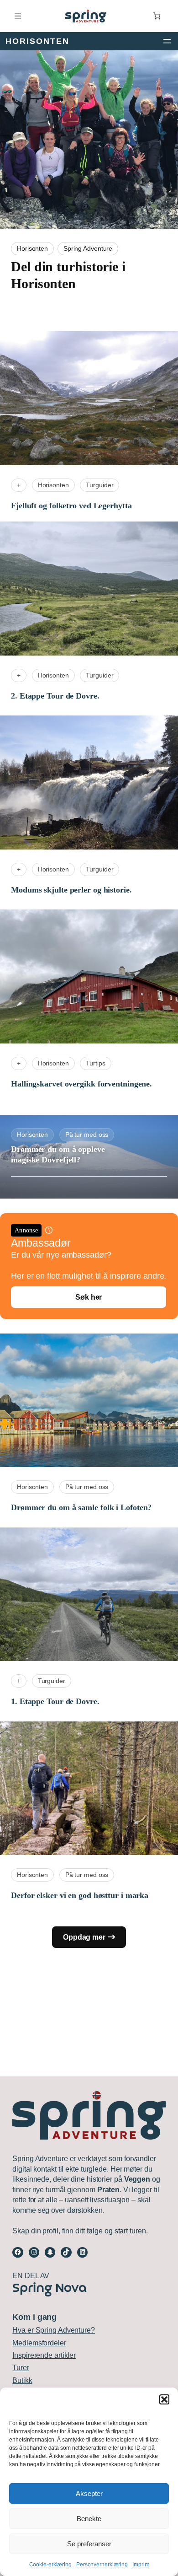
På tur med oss (87, 1135)
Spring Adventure (88, 249)
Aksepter (89, 2493)
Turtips (95, 1063)
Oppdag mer (84, 1937)
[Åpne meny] (18, 16)
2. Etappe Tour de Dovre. (55, 696)
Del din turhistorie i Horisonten (68, 275)
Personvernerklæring (102, 2565)
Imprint (141, 2565)
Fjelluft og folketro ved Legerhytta (71, 506)
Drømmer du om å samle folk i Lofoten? (81, 1507)
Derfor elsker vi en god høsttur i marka (80, 1895)
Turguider (99, 485)
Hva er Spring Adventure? (54, 2330)
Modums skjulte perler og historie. (71, 890)
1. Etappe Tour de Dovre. (55, 1701)
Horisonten (32, 249)
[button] (164, 2399)
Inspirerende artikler (44, 2355)
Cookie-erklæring (50, 2565)
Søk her (89, 1297)
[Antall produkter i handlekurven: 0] (157, 16)
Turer (21, 2368)
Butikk (22, 2380)
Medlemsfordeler (39, 2343)
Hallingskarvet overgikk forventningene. (81, 1084)
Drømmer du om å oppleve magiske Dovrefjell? (58, 1154)
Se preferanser (89, 2544)
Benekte (89, 2519)
